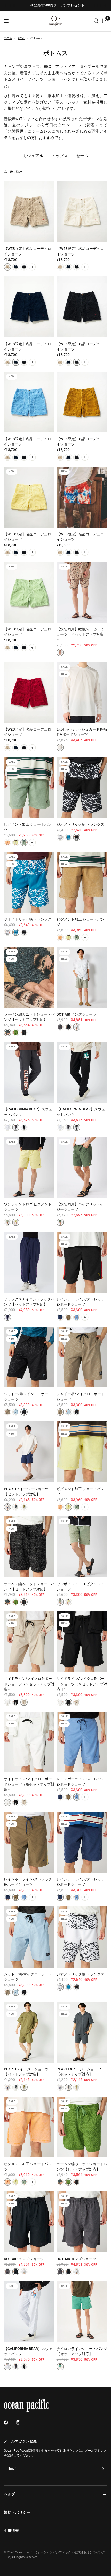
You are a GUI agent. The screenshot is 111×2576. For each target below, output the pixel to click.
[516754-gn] (16, 1032)
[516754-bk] (24, 1032)
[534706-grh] (7, 1127)
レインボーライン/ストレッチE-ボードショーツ (81, 1302)
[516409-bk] (77, 837)
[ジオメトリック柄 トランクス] (82, 788)
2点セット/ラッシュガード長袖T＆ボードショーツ (82, 732)
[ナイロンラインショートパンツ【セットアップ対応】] (82, 2312)
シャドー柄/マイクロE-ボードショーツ (28, 1396)
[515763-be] (7, 267)
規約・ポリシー (17, 2512)
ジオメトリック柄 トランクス (80, 824)
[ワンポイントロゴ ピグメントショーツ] (29, 1167)
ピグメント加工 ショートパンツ (28, 827)
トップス (60, 156)
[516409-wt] (60, 837)
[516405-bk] (16, 1702)
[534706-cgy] (16, 1127)
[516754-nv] (7, 1032)
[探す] (96, 21)
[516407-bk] (24, 1412)
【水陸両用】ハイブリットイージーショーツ (82, 1207)
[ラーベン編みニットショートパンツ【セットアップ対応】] (29, 977)
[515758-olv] (7, 1222)
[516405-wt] (7, 1702)
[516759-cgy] (60, 1027)
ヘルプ (10, 2494)
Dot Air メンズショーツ (76, 1014)
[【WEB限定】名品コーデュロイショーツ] (29, 212)
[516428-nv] (7, 1507)
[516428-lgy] (16, 1507)
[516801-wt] (60, 747)
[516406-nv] (60, 1317)
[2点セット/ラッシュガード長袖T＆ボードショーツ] (82, 692)
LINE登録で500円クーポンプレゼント (56, 5)
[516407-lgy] (7, 1412)
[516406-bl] (77, 1317)
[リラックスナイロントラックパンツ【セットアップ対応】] (29, 1262)
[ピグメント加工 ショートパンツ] (29, 788)
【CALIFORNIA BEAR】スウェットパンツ (28, 1112)
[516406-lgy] (68, 1317)
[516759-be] (77, 1027)
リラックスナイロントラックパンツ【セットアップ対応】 (29, 1302)
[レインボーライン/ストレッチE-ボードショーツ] (82, 1262)
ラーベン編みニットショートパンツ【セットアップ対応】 (29, 1017)
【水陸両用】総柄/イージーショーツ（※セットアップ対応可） (81, 634)
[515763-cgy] (24, 267)
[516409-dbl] (68, 837)
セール (82, 156)
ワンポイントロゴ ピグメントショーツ (28, 1207)
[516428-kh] (24, 1507)
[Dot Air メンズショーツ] (82, 977)
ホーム (8, 38)
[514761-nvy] (7, 1317)
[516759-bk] (68, 1027)
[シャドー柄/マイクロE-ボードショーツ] (29, 1357)
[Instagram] (22, 2422)
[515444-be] (60, 652)
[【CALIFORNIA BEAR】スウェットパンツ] (29, 1072)
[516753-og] (7, 842)
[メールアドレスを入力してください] (102, 2469)
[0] (104, 21)
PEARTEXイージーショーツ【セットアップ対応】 (26, 1491)
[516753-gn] (24, 842)
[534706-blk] (24, 1127)
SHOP (21, 38)
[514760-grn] (60, 2367)
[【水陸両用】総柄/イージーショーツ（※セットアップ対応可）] (82, 592)
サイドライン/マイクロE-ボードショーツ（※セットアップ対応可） (29, 1684)
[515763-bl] (16, 267)
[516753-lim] (16, 842)
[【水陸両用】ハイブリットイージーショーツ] (82, 1167)
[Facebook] (10, 2422)
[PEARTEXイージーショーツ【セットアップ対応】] (29, 1452)
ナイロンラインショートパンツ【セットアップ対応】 (82, 2351)
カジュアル (33, 156)
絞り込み (16, 172)
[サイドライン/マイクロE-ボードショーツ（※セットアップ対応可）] (29, 1642)
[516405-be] (24, 1702)
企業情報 (11, 2531)
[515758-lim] (16, 1222)
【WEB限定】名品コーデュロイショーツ (27, 251)
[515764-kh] (60, 1222)
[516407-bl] (16, 1412)
